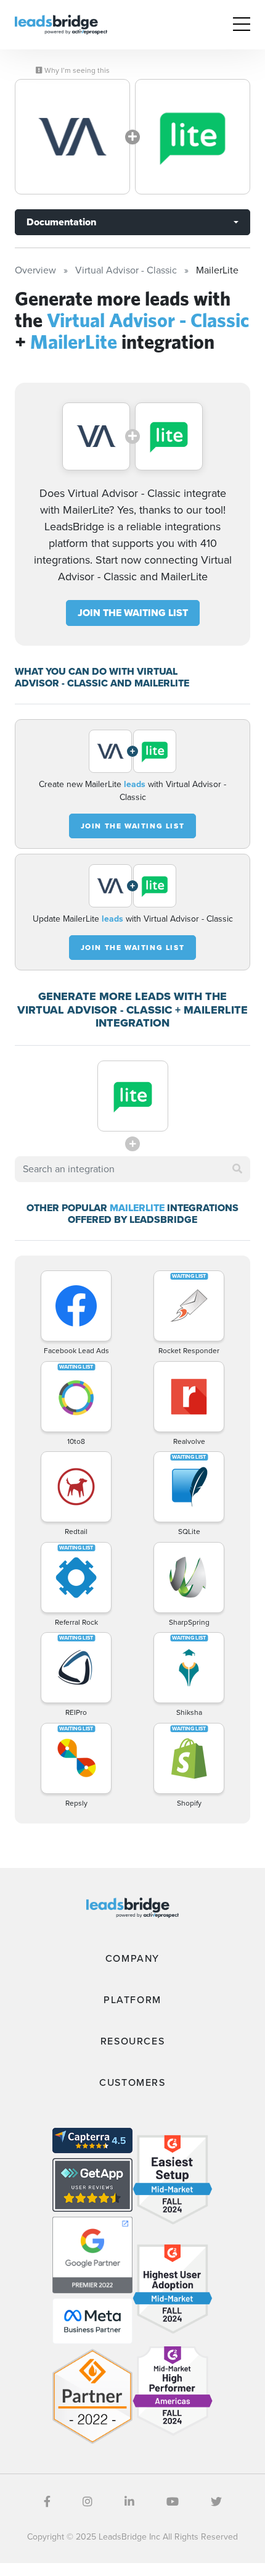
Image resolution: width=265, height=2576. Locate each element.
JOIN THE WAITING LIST (133, 613)
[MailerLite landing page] (193, 137)
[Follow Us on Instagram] (88, 2502)
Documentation (61, 222)
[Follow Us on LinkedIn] (129, 2502)
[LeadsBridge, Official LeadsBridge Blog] (61, 24)
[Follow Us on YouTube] (173, 2502)
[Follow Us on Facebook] (47, 2502)
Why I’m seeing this (76, 70)
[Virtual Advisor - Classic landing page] (72, 137)
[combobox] (132, 1169)
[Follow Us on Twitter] (216, 2502)
